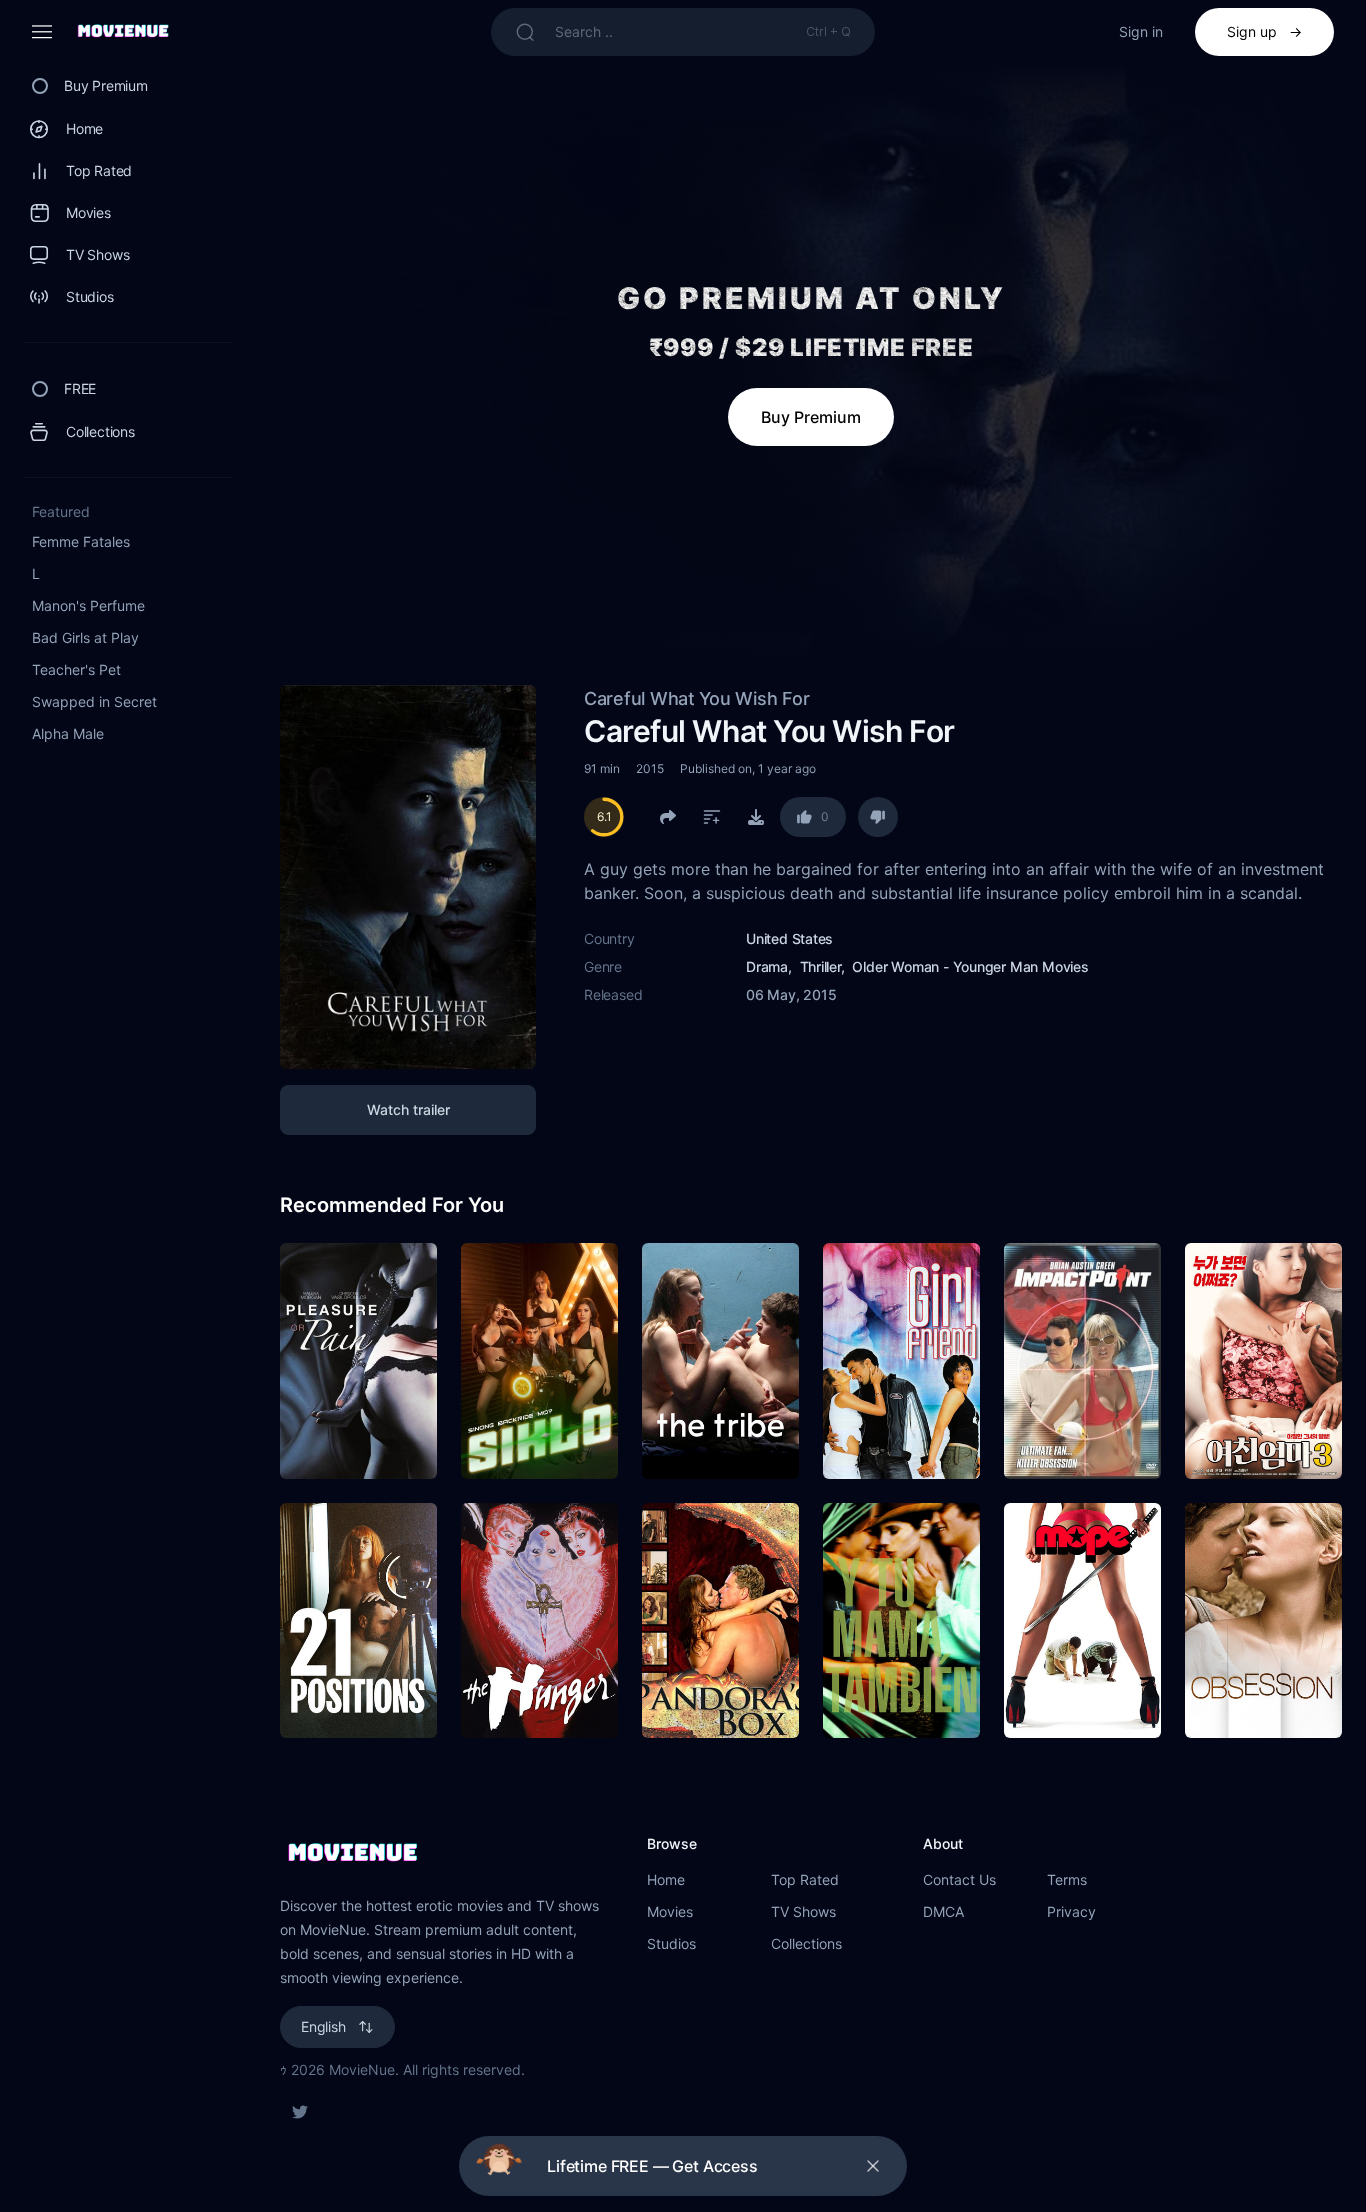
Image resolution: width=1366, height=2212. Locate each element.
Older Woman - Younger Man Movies (970, 966)
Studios (671, 1943)
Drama (767, 966)
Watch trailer (408, 1109)
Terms (1067, 1879)
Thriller (820, 966)
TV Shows (803, 1911)
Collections (806, 1943)
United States (789, 938)
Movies (670, 1911)
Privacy (1071, 1911)
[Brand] (443, 1854)
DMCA (943, 1911)
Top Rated (805, 1879)
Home (666, 1879)
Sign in (1141, 31)
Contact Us (959, 1879)
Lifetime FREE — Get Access (652, 2166)
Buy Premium (811, 417)
